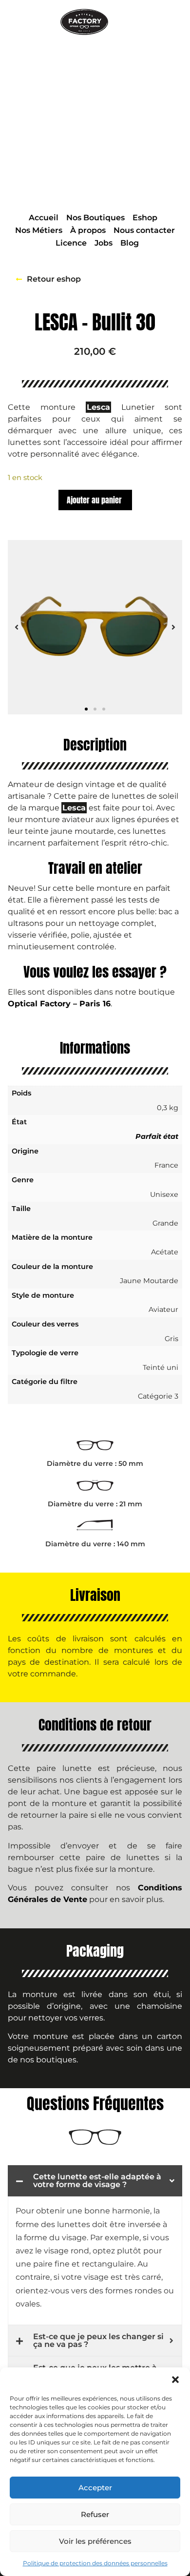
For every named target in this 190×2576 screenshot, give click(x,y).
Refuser (95, 2514)
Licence (71, 243)
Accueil (44, 218)
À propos (88, 230)
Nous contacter (144, 230)
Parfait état (157, 1136)
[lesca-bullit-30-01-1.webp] (95, 627)
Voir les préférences (95, 2541)
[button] (175, 2380)
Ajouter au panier (94, 500)
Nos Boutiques (95, 218)
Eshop (145, 218)
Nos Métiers (39, 230)
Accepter (95, 2488)
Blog (130, 243)
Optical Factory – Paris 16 (59, 1004)
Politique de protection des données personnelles (95, 2563)
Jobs (104, 243)
